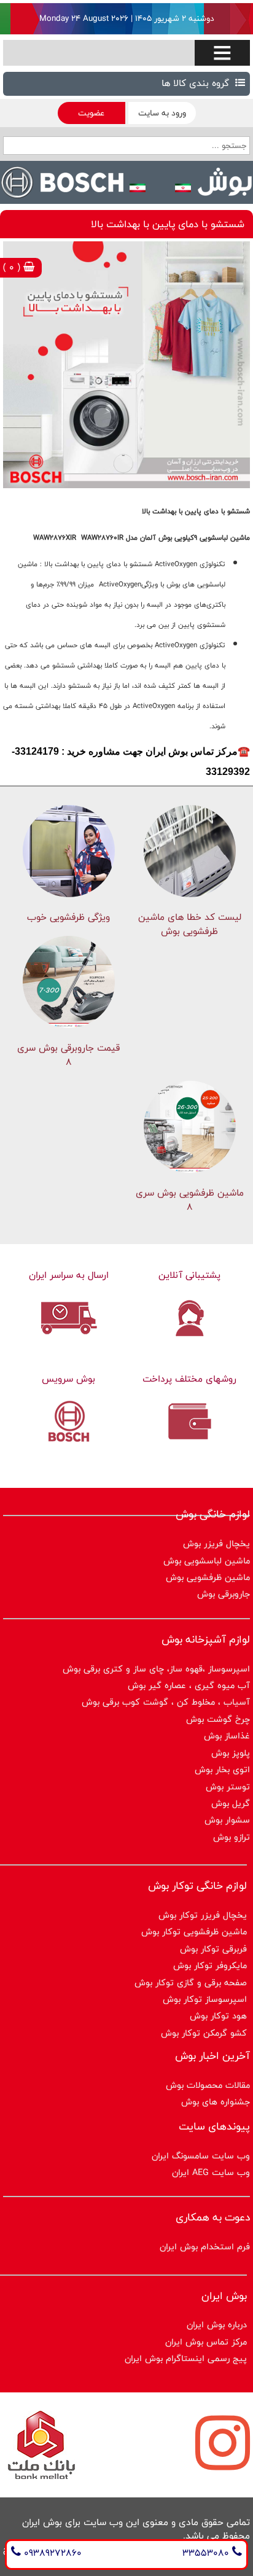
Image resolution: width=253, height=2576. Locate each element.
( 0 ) (13, 267)
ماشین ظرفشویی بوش (208, 1577)
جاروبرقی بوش (224, 1594)
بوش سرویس (68, 1379)
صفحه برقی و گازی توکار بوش (191, 1983)
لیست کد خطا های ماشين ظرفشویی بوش (190, 924)
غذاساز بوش (227, 1736)
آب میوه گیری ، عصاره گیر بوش (189, 1685)
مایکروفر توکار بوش (210, 1965)
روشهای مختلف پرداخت (189, 1379)
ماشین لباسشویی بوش (207, 1561)
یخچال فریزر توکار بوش (203, 1915)
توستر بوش (228, 1787)
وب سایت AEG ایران (211, 2172)
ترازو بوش (232, 1837)
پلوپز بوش (231, 1753)
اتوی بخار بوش (222, 1769)
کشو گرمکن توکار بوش (204, 2033)
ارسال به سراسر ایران (69, 1275)
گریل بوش (231, 1803)
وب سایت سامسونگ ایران (201, 2156)
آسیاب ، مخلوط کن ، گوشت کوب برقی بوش (166, 1702)
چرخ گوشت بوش (218, 1719)
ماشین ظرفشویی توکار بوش (194, 1932)
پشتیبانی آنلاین (189, 1275)
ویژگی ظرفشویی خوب (68, 917)
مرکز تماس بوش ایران (206, 2342)
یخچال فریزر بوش (216, 1543)
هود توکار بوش (218, 2016)
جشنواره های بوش (216, 2102)
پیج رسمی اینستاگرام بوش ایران (186, 2358)
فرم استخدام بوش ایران (205, 2247)
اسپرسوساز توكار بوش (205, 1999)
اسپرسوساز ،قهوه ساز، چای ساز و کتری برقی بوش (156, 1669)
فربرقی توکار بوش (213, 1949)
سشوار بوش (227, 1820)
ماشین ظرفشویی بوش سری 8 (190, 1200)
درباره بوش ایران (217, 2325)
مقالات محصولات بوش (208, 2085)
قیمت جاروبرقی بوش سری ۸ (68, 1055)
